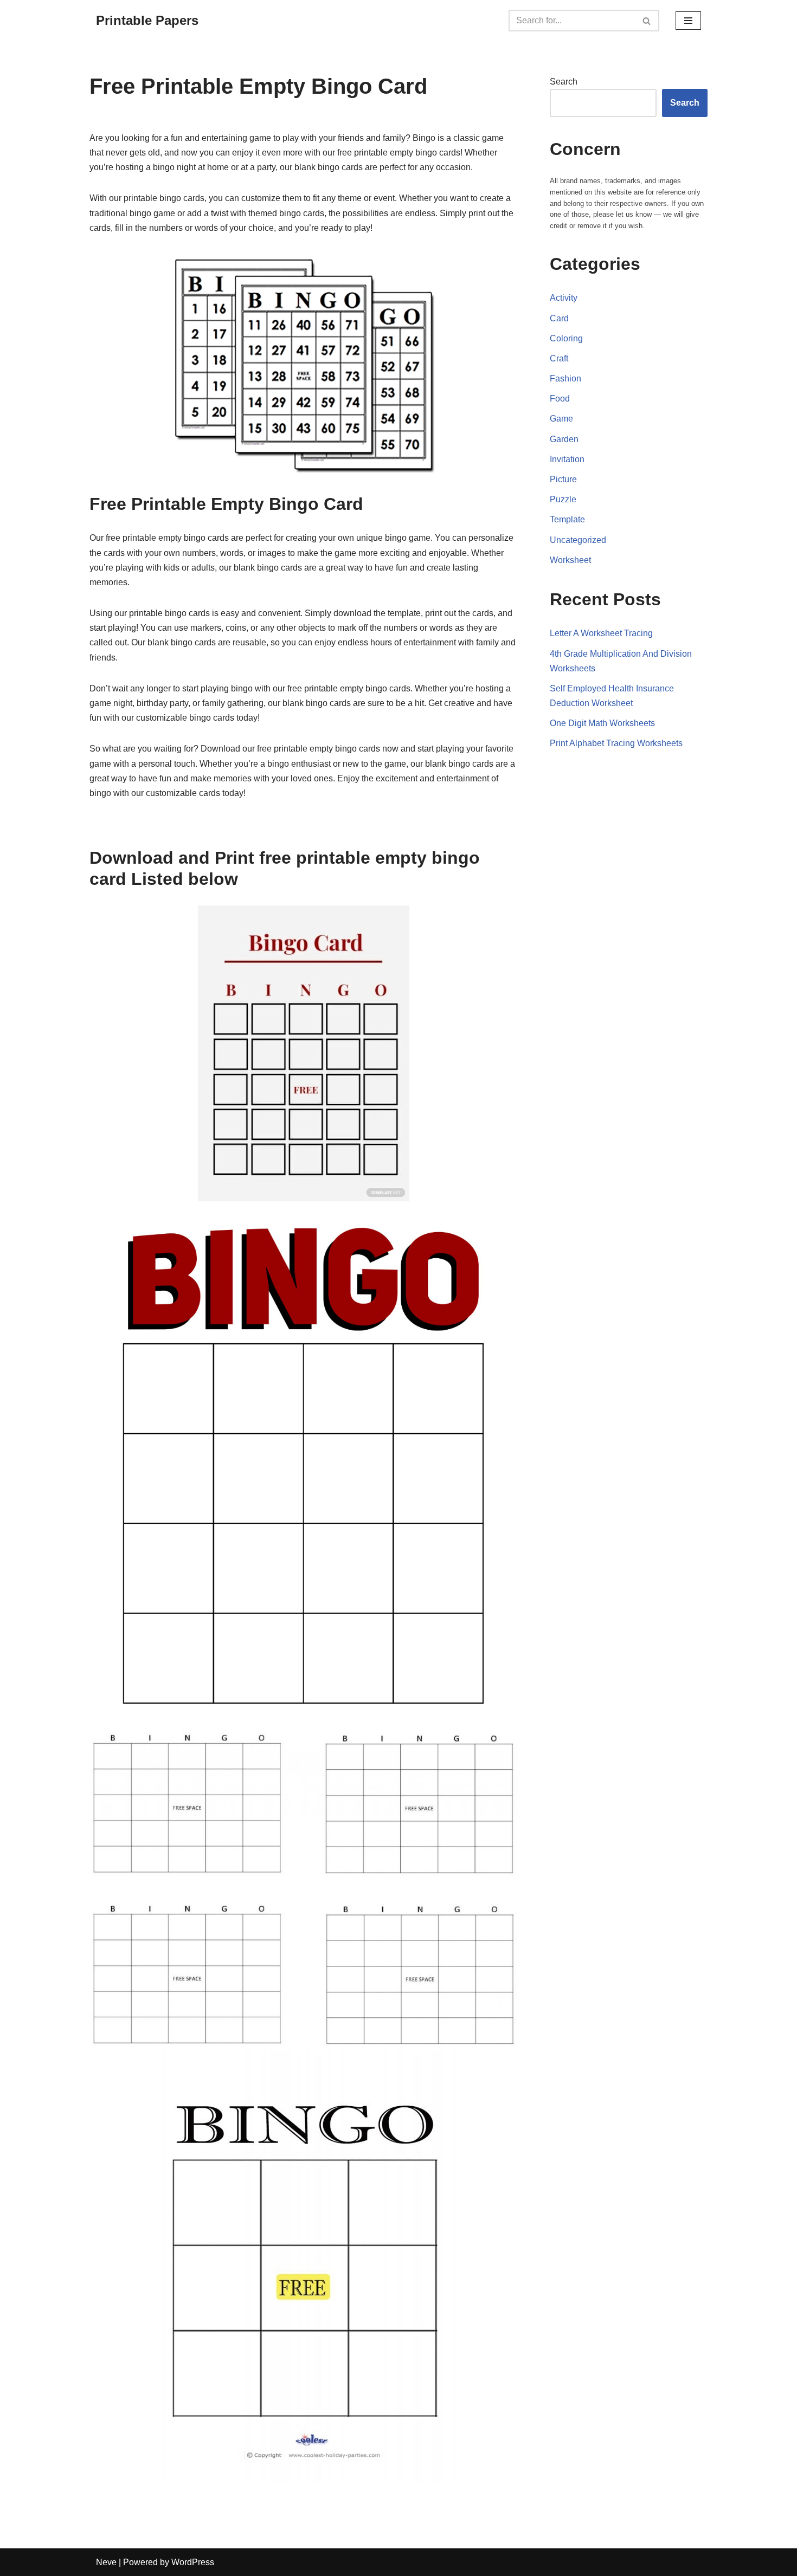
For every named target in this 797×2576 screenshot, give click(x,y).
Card (559, 318)
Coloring (566, 338)
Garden (564, 439)
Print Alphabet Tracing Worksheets (616, 743)
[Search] (647, 21)
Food (560, 399)
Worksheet (570, 560)
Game (561, 419)
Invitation (567, 459)
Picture (563, 479)
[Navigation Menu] (688, 21)
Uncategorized (578, 540)
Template (567, 519)
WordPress (193, 2562)
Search (564, 82)
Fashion (565, 378)
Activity (564, 298)
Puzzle (563, 499)
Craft (559, 358)
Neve (106, 2562)
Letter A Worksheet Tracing (601, 633)
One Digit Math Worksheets (602, 723)
